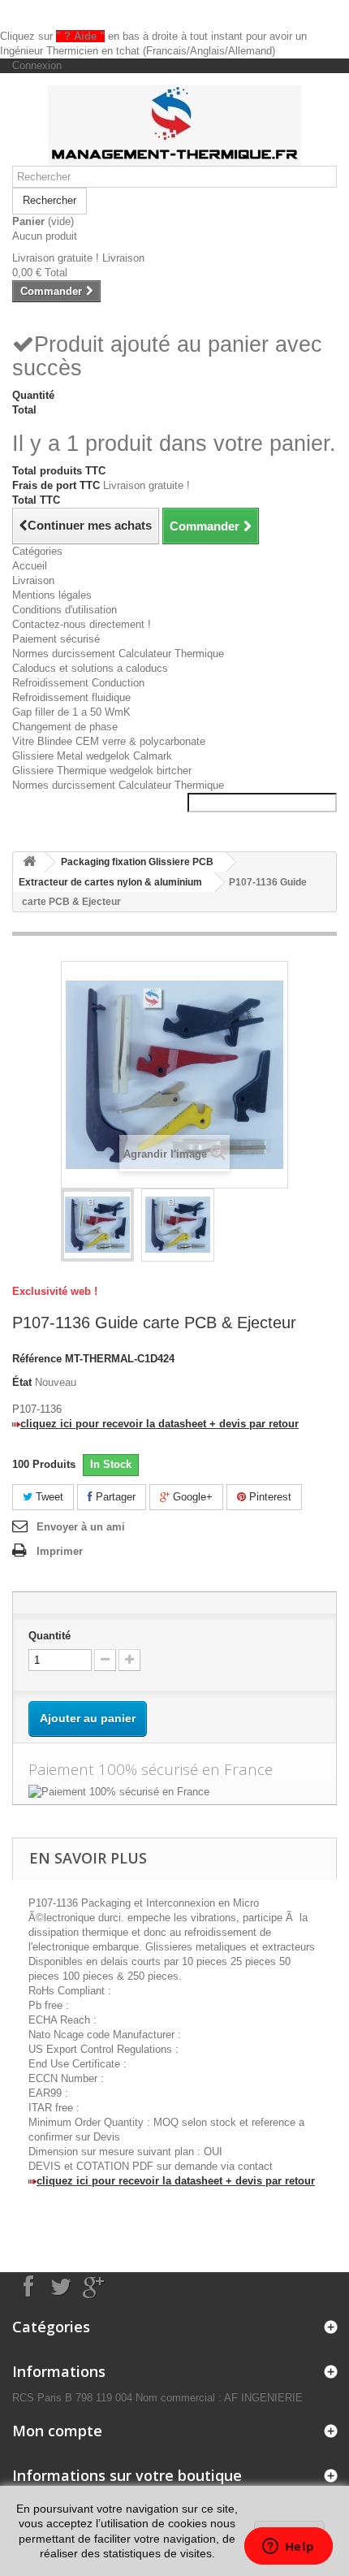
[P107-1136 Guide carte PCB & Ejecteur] (97, 1225)
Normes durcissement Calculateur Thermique (118, 654)
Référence (37, 1359)
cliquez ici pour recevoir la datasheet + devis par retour (159, 1424)
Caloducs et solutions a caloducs (90, 668)
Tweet (48, 1497)
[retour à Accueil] (29, 862)
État (22, 1382)
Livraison (33, 580)
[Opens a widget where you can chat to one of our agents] (288, 2548)
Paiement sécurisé (56, 639)
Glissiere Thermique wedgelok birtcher (102, 771)
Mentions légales (52, 595)
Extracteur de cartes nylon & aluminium (110, 882)
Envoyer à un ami (81, 1527)
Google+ (191, 1497)
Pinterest (269, 1497)
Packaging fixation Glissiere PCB (137, 862)
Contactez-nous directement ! (82, 624)
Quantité (50, 1636)
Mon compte (57, 2431)
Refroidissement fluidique (71, 697)
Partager (114, 1497)
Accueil (30, 566)
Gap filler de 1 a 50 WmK (71, 712)
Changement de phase (65, 727)
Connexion (37, 65)
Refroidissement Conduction (78, 683)
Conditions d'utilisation (65, 610)
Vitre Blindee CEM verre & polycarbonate (109, 741)
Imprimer (60, 1551)
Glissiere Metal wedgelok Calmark (92, 756)
